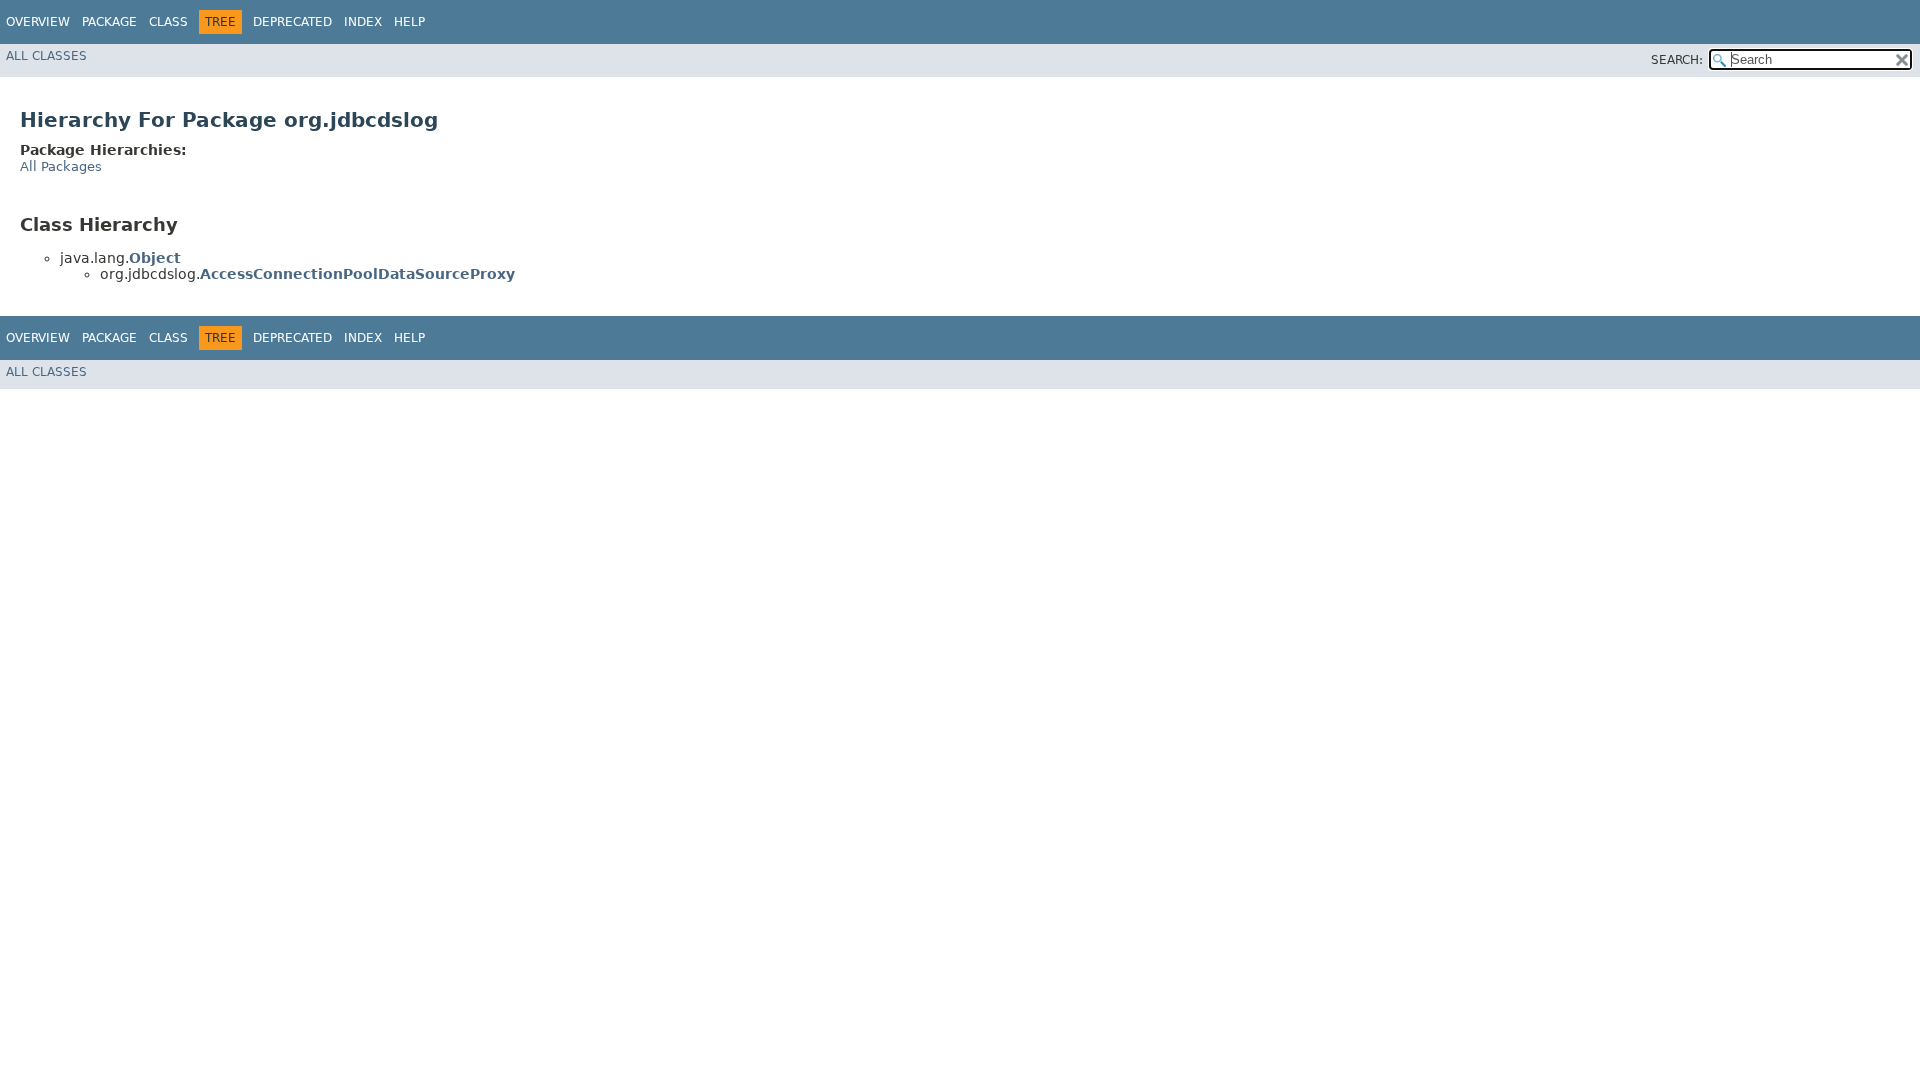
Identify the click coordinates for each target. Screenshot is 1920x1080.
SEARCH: (1677, 60)
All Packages (61, 166)
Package (109, 22)
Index (363, 22)
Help (409, 22)
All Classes (46, 56)
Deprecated (292, 22)
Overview (38, 22)
